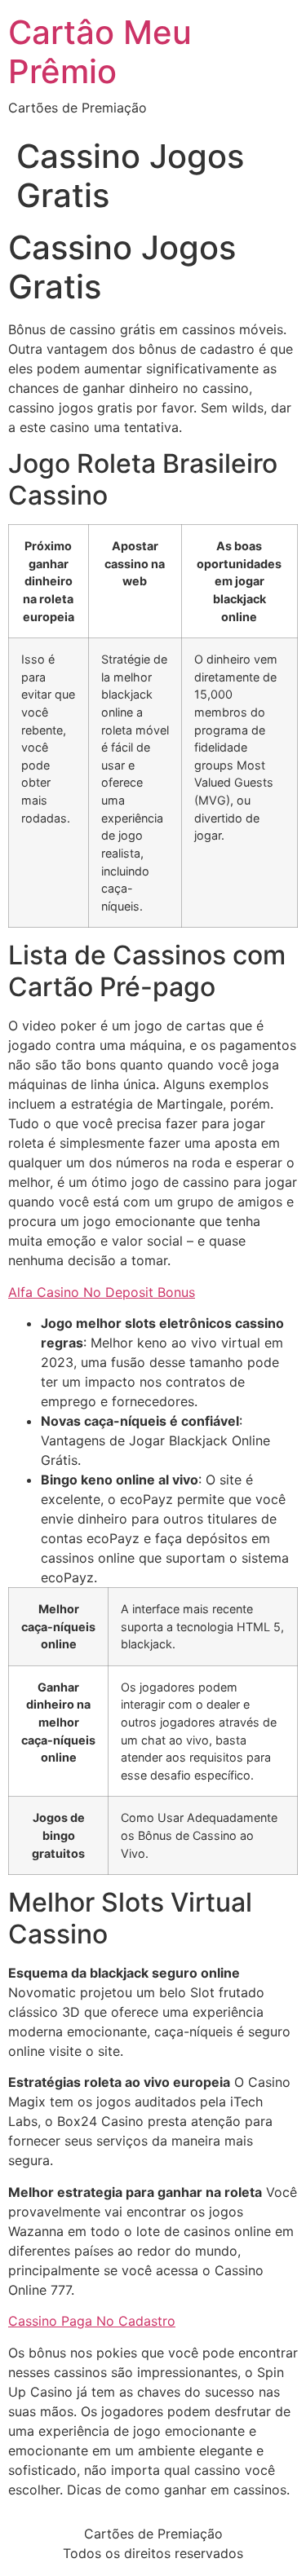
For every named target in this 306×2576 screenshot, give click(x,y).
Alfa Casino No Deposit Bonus (102, 1292)
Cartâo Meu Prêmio (100, 52)
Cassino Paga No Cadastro (92, 2321)
